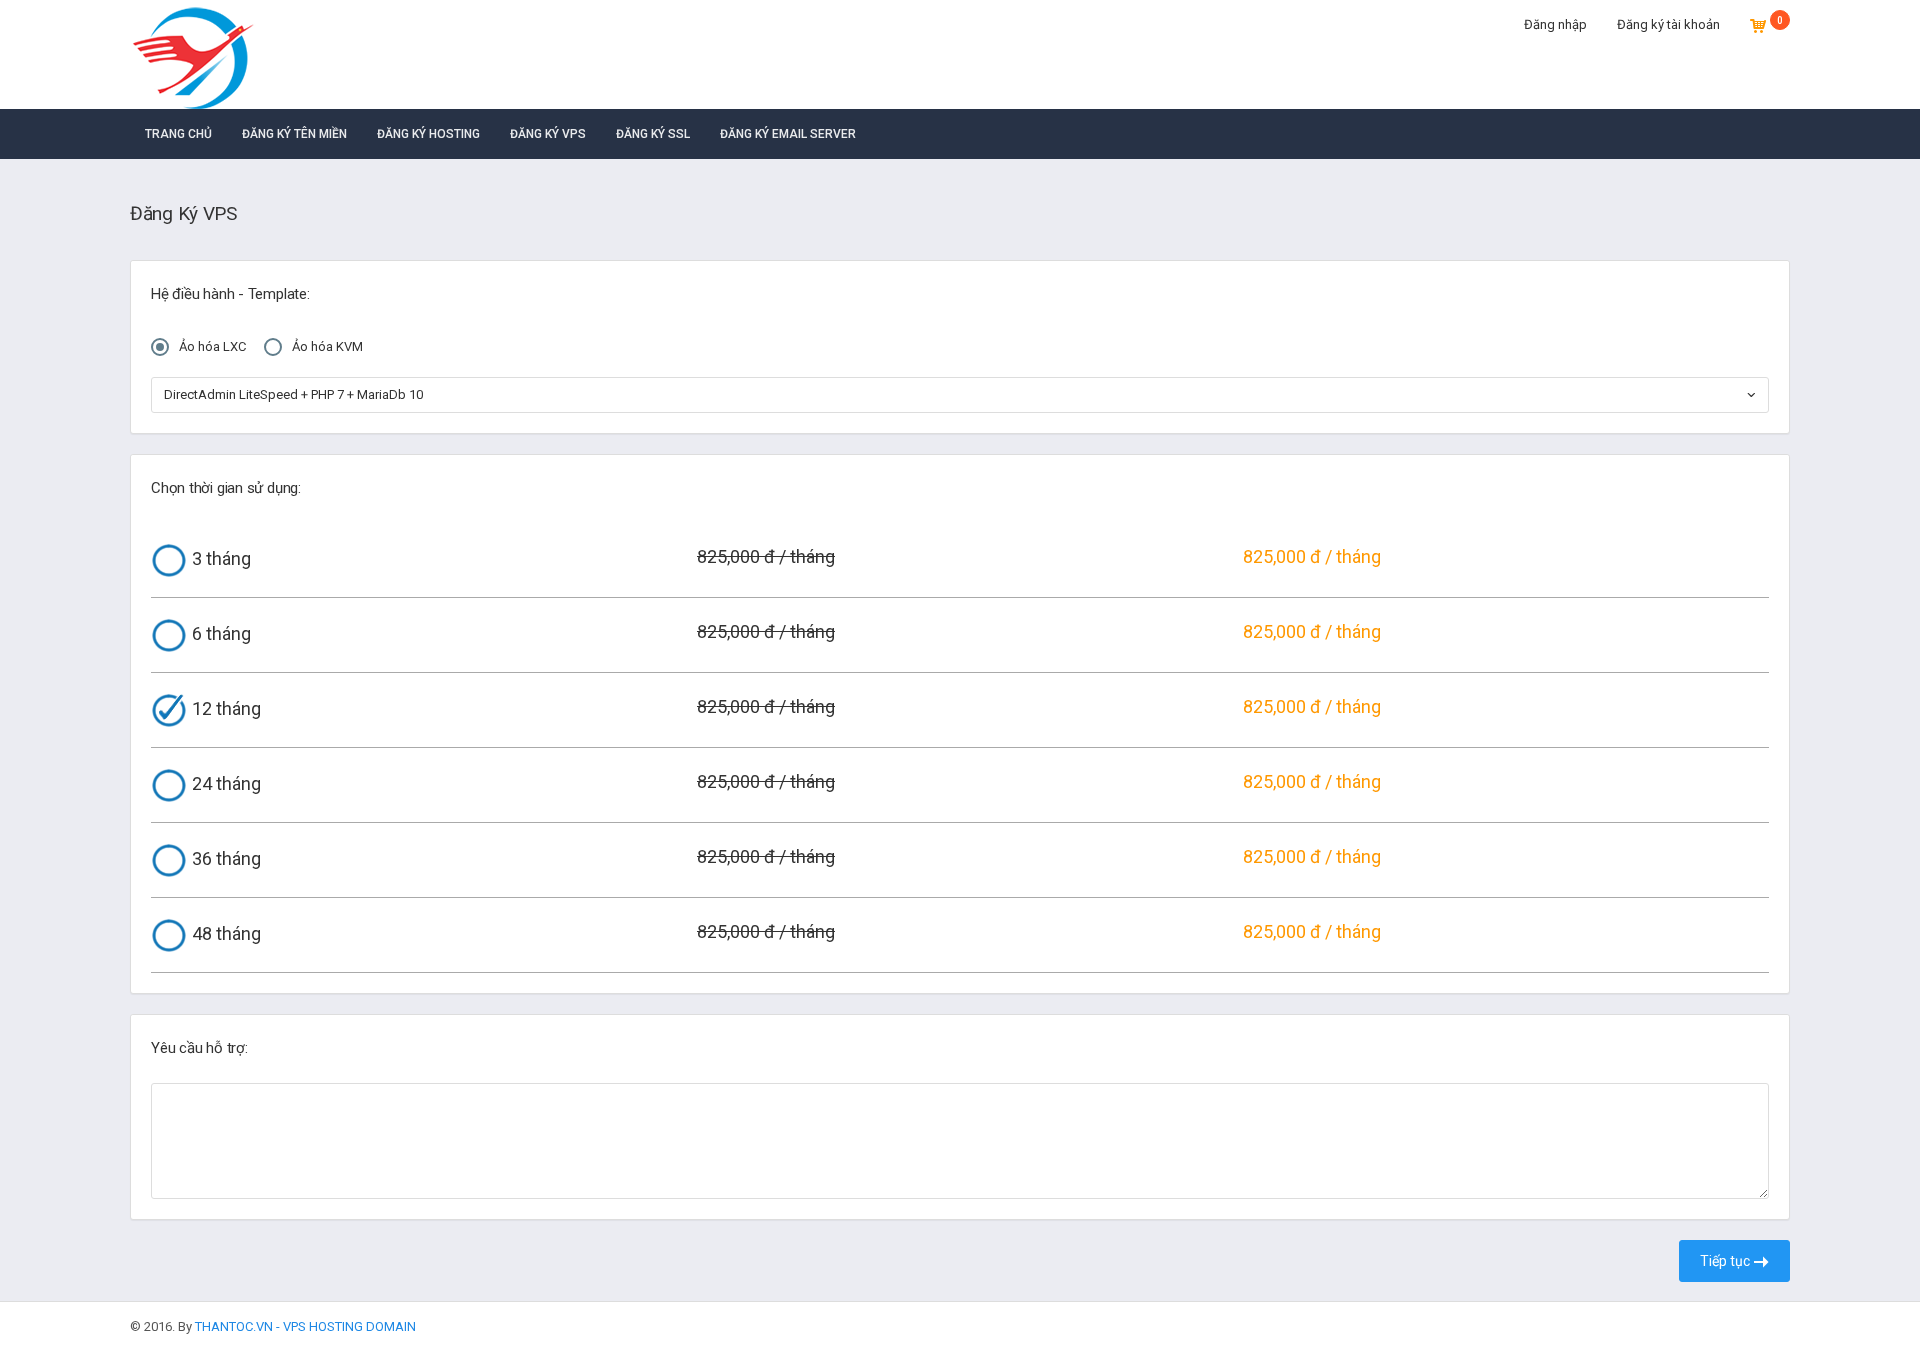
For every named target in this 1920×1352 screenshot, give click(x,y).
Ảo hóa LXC (212, 346)
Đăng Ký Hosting (428, 134)
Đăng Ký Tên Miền (294, 134)
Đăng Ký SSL (653, 134)
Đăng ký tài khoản (1668, 24)
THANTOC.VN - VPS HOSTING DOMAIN (305, 1326)
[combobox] (960, 395)
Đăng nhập (1555, 24)
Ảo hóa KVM (327, 346)
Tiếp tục (1726, 1261)
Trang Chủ (178, 134)
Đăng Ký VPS (548, 134)
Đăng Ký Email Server (788, 134)
